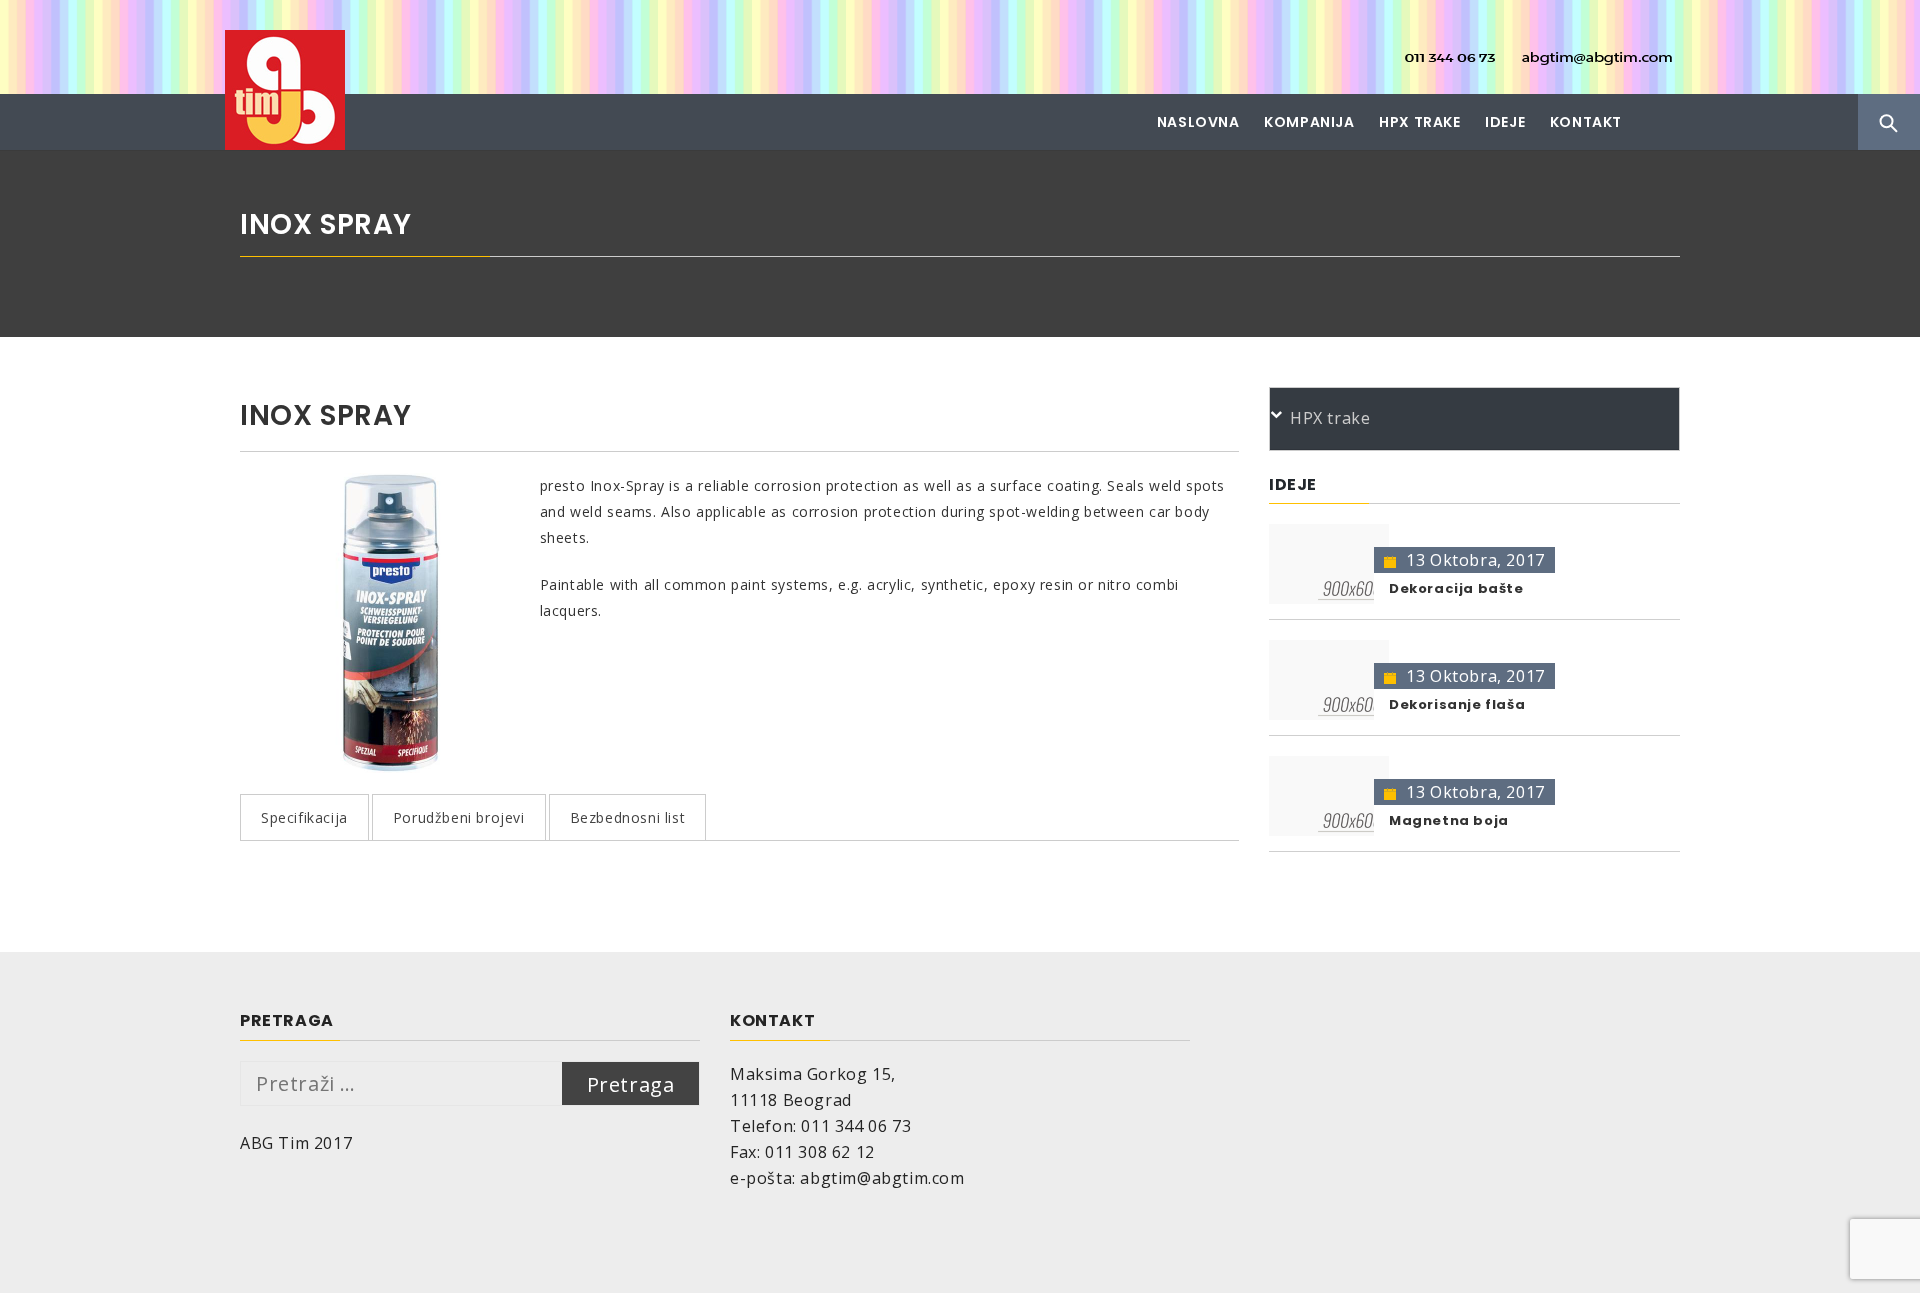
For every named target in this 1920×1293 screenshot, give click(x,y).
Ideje (1505, 122)
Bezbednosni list (628, 817)
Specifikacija (304, 817)
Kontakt (1586, 122)
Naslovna (1198, 122)
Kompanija (1309, 122)
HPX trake (1419, 122)
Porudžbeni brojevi (459, 817)
